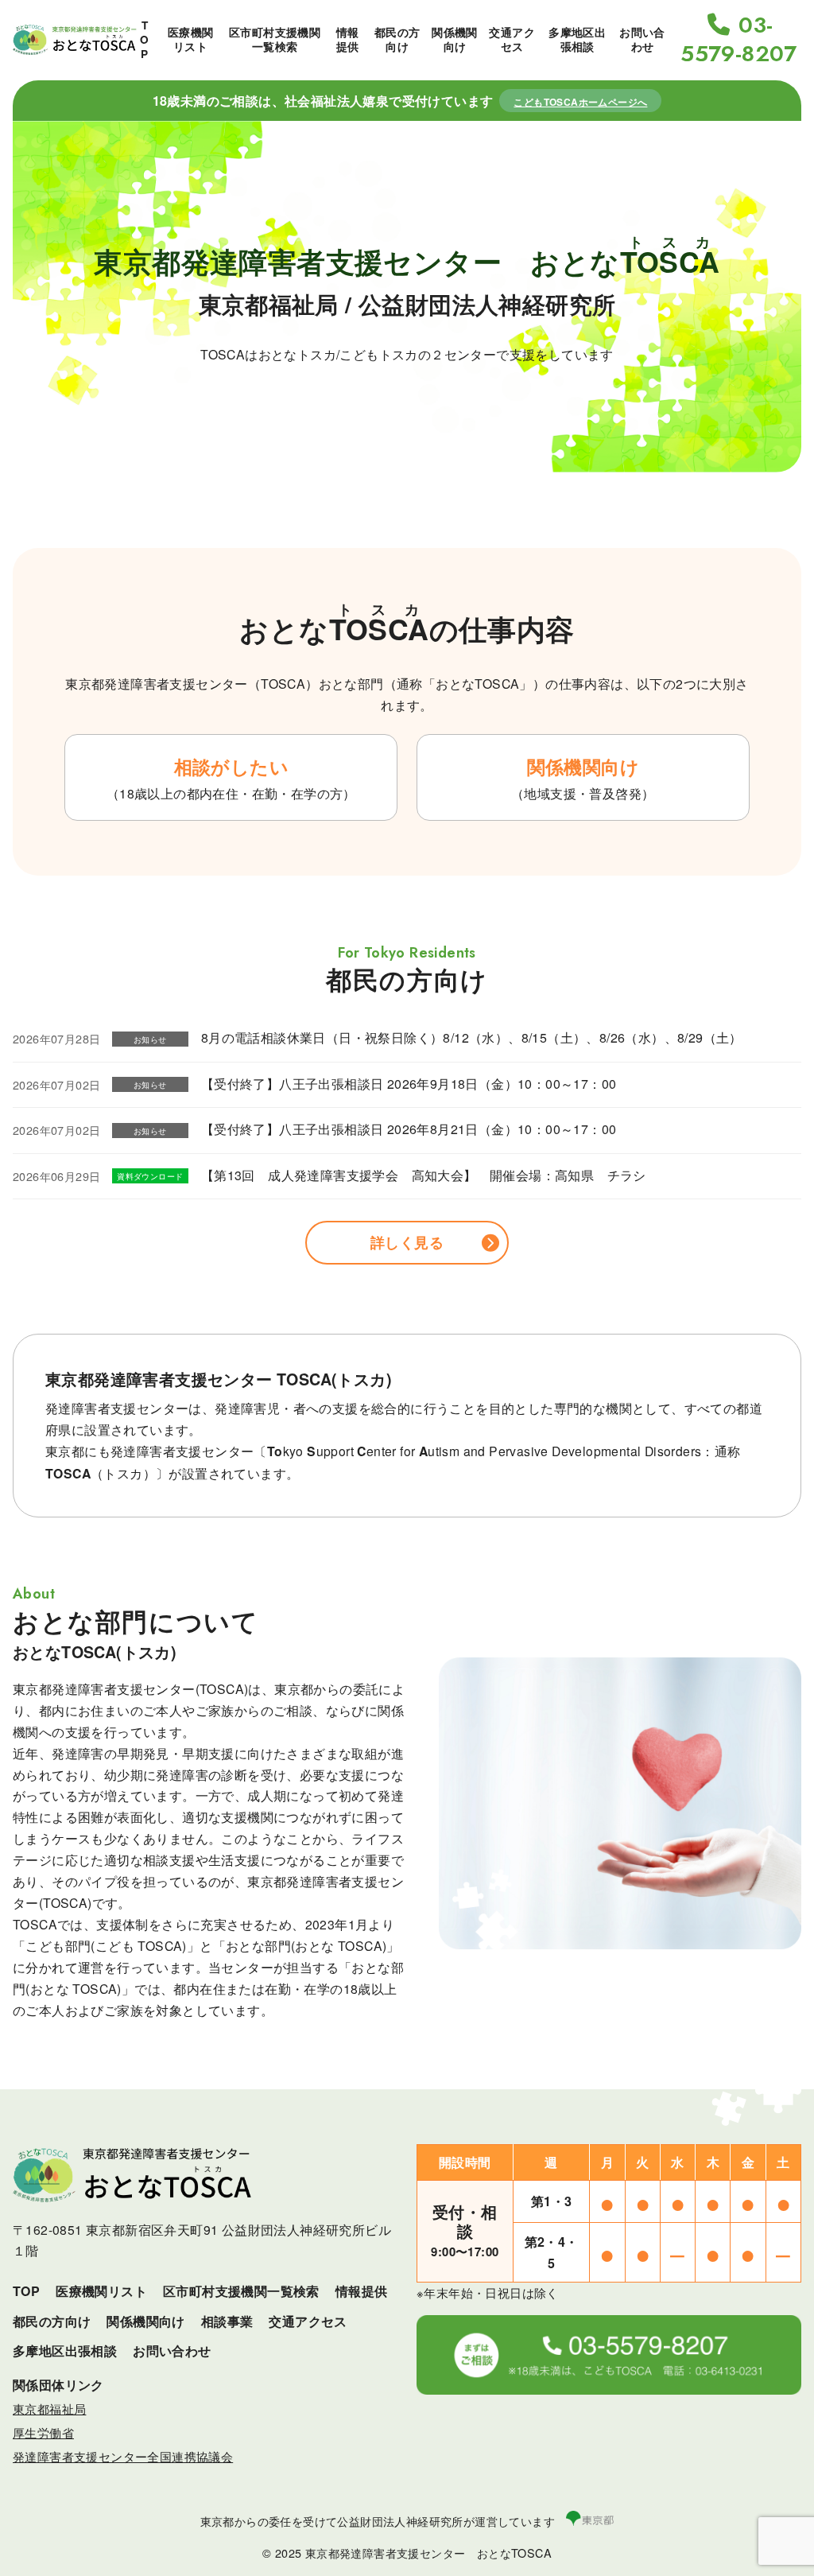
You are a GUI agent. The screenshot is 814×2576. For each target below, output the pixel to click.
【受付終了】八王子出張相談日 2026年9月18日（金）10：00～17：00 (409, 1084)
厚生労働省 (43, 2432)
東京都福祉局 (49, 2409)
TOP (144, 39)
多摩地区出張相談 (577, 39)
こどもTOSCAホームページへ (580, 102)
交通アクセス (512, 39)
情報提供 (348, 39)
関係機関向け (455, 39)
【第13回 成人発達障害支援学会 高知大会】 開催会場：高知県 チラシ (424, 1175)
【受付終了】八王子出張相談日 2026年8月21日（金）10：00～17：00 (409, 1129)
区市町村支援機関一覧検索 (275, 39)
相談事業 (227, 2321)
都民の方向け (397, 39)
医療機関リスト (191, 39)
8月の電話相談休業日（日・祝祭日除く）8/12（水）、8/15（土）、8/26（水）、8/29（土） (472, 1037)
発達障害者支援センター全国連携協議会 (123, 2456)
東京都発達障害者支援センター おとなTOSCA (428, 2553)
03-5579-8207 (739, 40)
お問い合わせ (642, 39)
